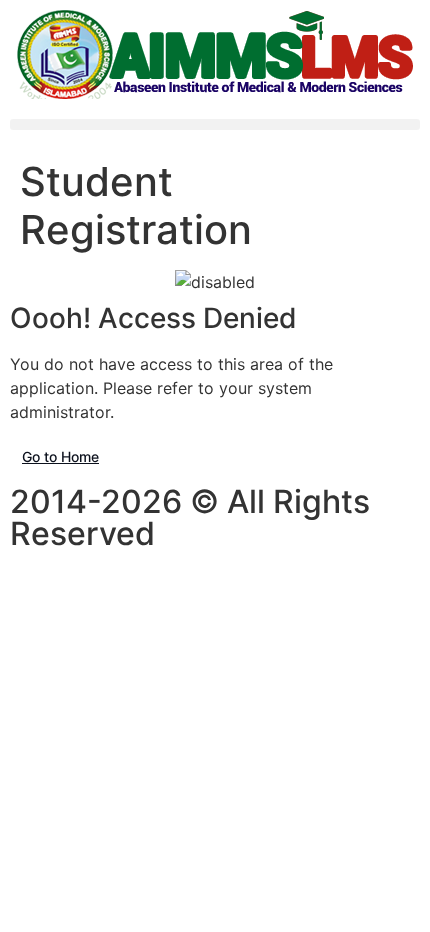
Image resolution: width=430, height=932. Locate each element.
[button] (215, 124)
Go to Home (60, 456)
